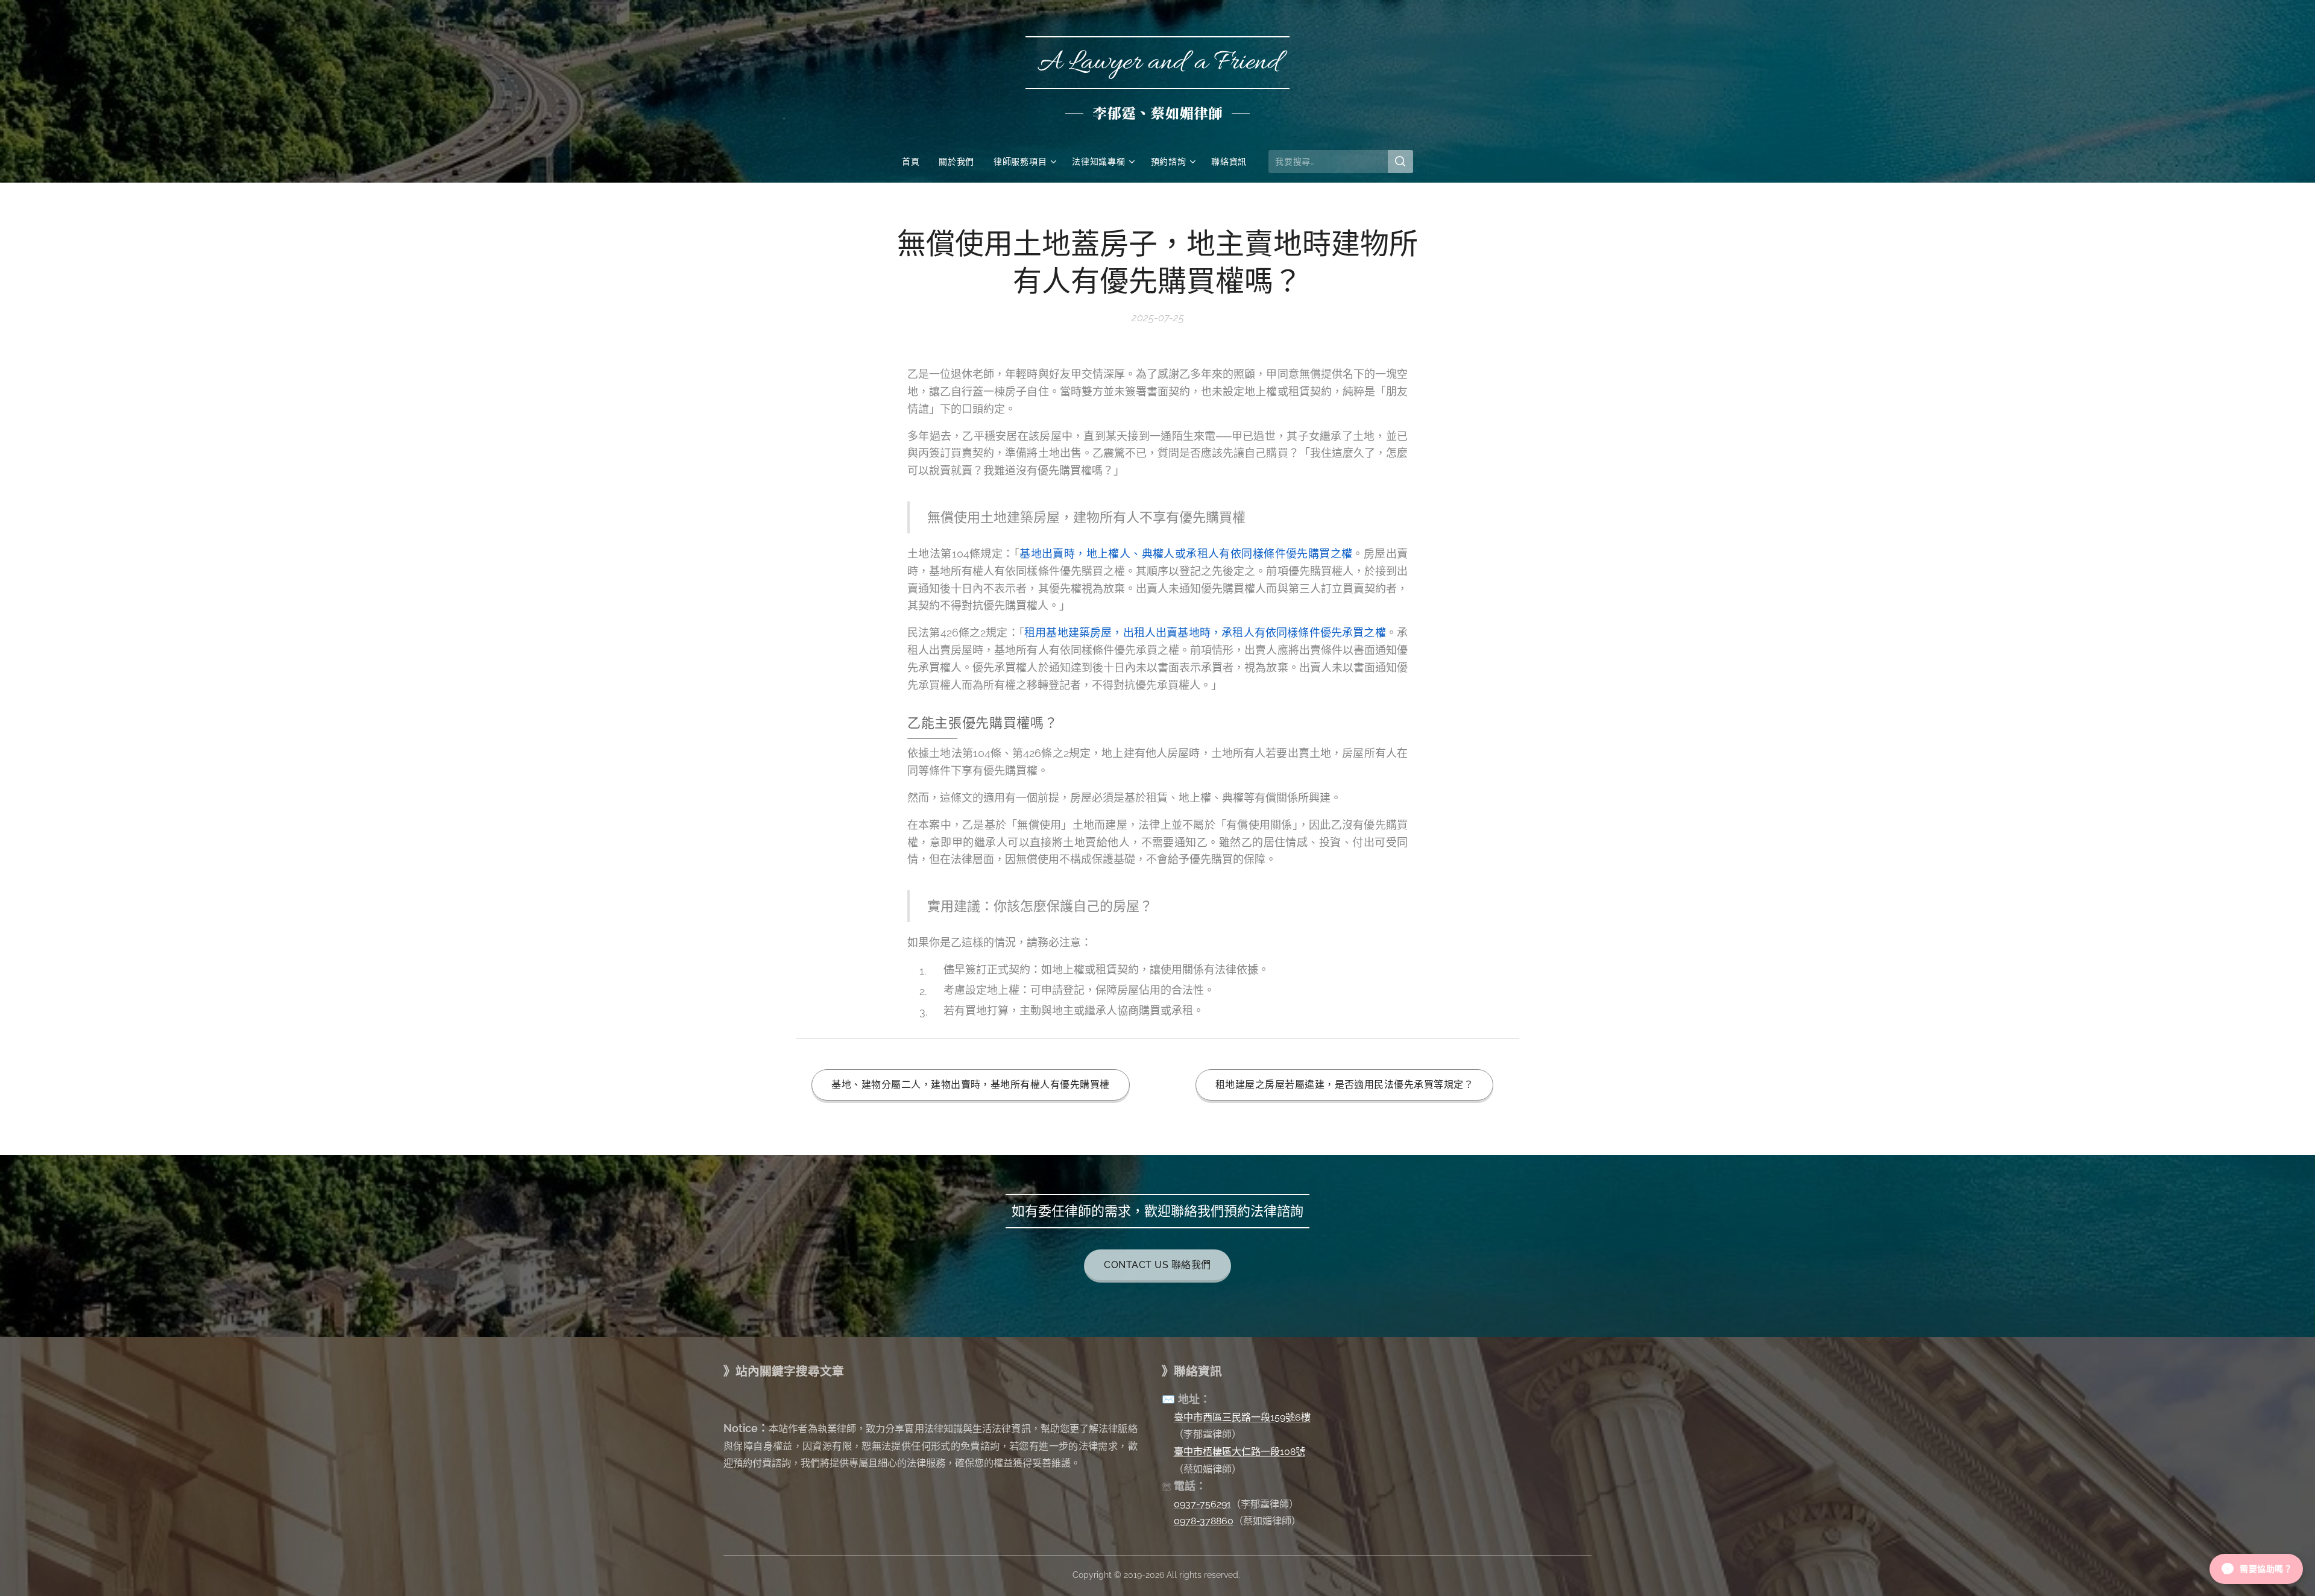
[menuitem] (915, 162)
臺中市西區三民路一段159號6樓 (1242, 1417)
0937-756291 (1202, 1504)
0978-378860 (1204, 1521)
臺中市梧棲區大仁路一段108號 (1239, 1452)
